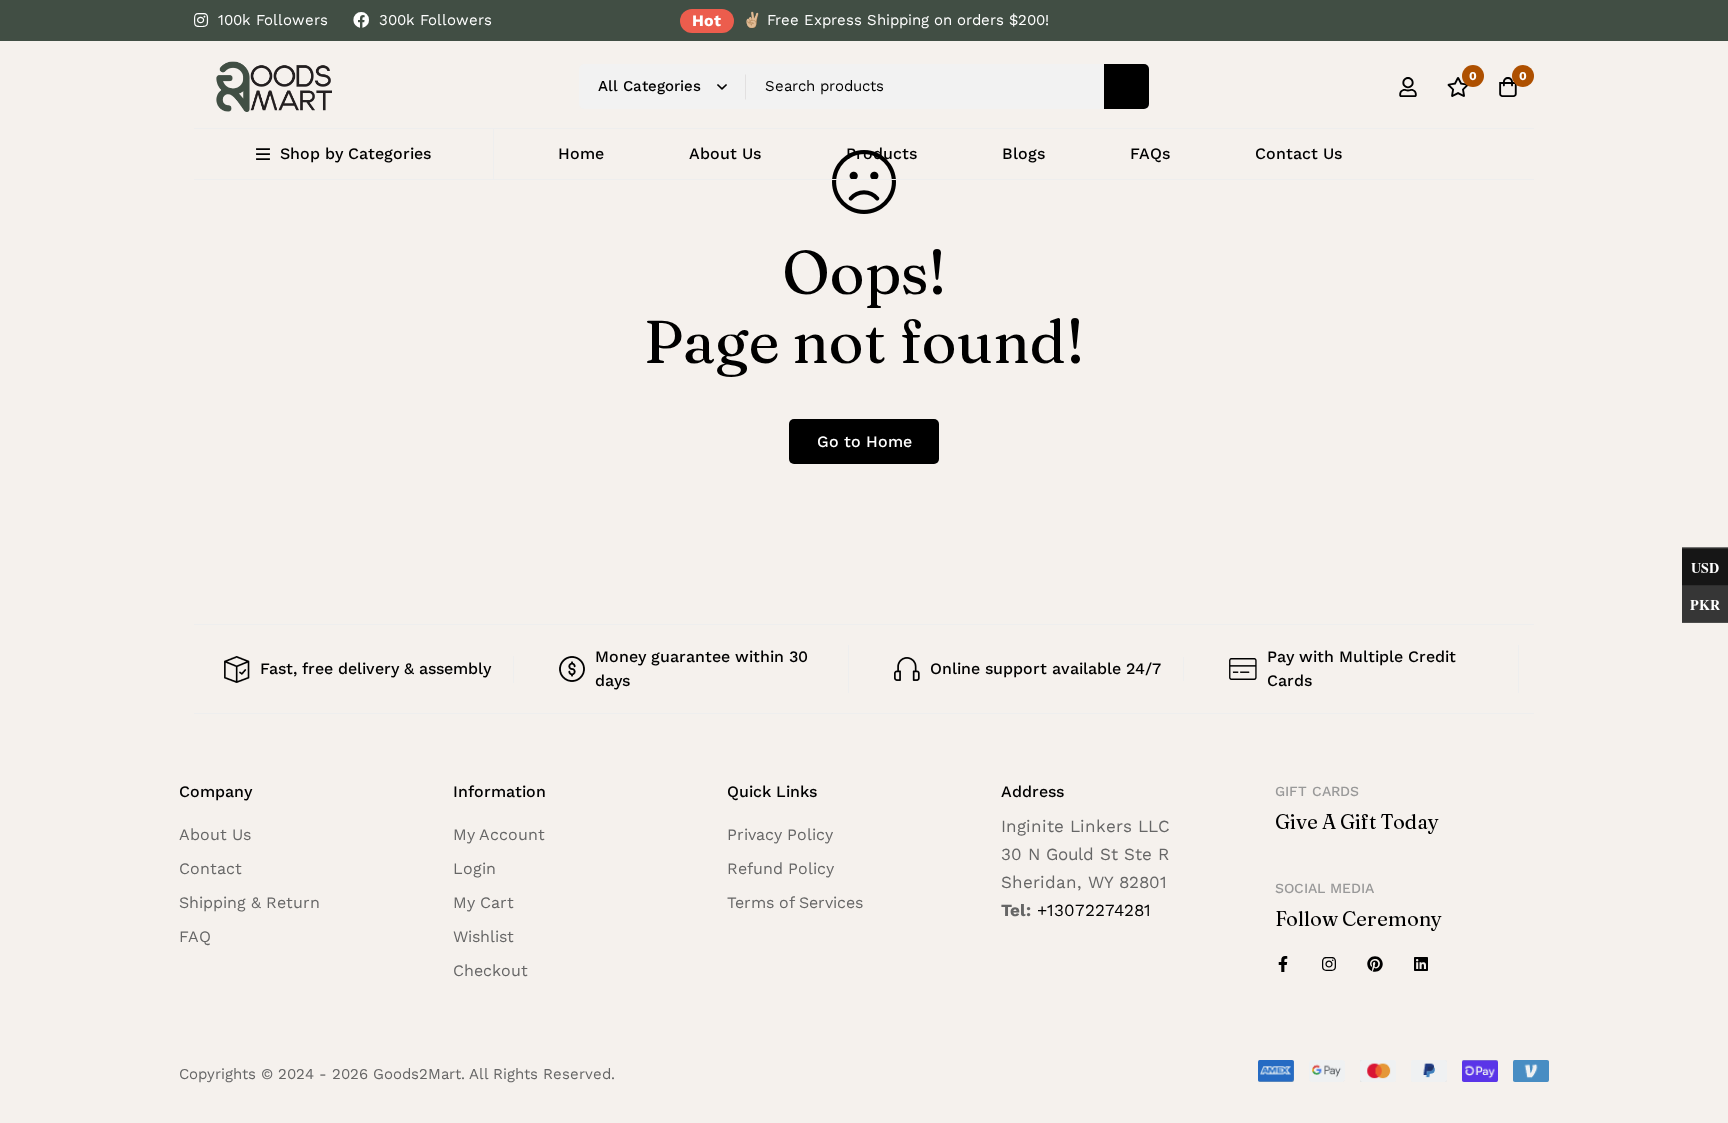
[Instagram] (1329, 964)
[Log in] (1408, 87)
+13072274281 (1094, 910)
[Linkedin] (1421, 964)
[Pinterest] (1375, 964)
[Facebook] (1283, 964)
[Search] (1126, 86)
